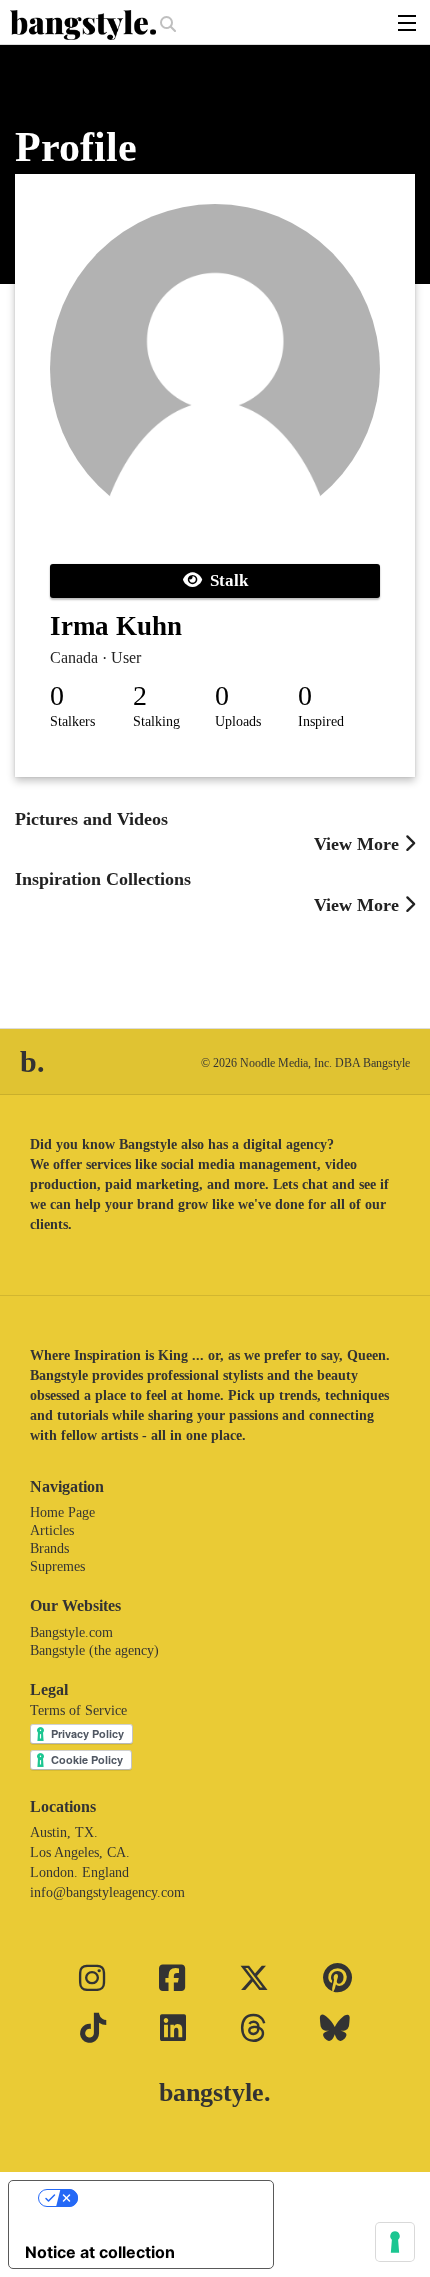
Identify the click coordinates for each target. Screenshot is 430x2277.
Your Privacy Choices (161, 2198)
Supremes (57, 1566)
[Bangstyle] (85, 25)
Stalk (225, 580)
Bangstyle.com (71, 1632)
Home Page (62, 1512)
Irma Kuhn (116, 626)
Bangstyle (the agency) (94, 1650)
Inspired (321, 721)
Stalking (156, 721)
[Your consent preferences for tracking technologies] (395, 2242)
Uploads (238, 721)
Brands (49, 1548)
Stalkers (72, 721)
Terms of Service (78, 1710)
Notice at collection (100, 2252)
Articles (52, 1530)
